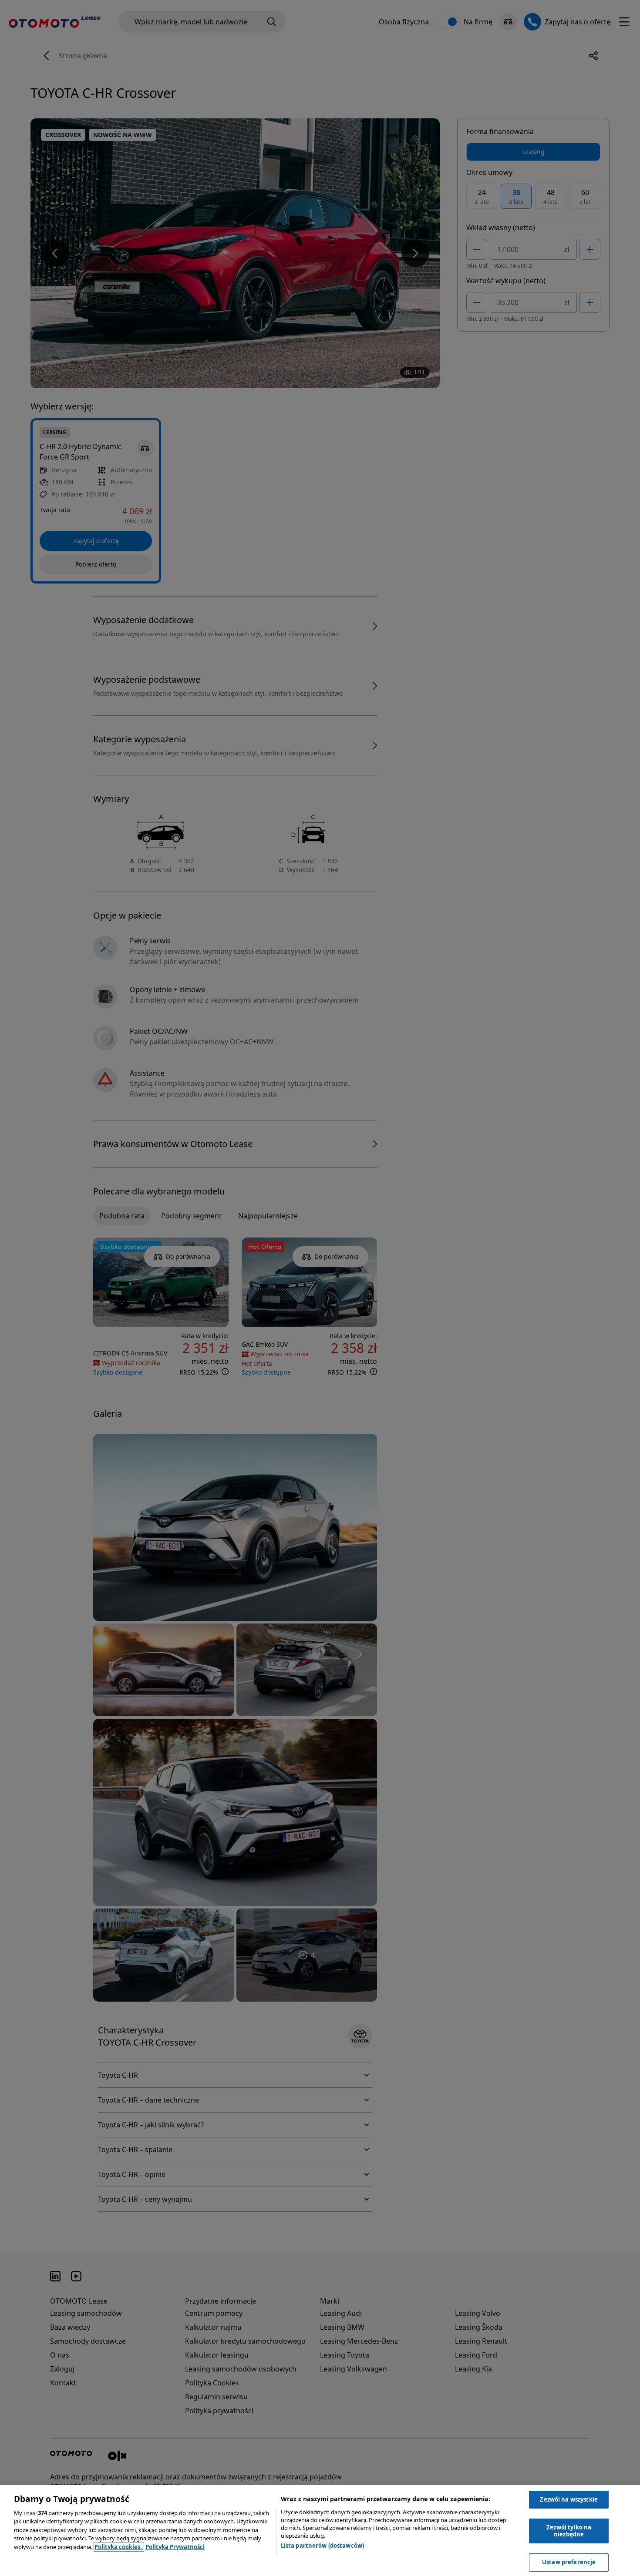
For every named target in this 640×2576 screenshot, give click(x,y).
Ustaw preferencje (569, 2562)
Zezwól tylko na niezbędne (569, 2531)
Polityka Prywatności (175, 2547)
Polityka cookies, (119, 2547)
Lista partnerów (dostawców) (323, 2546)
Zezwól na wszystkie (569, 2499)
